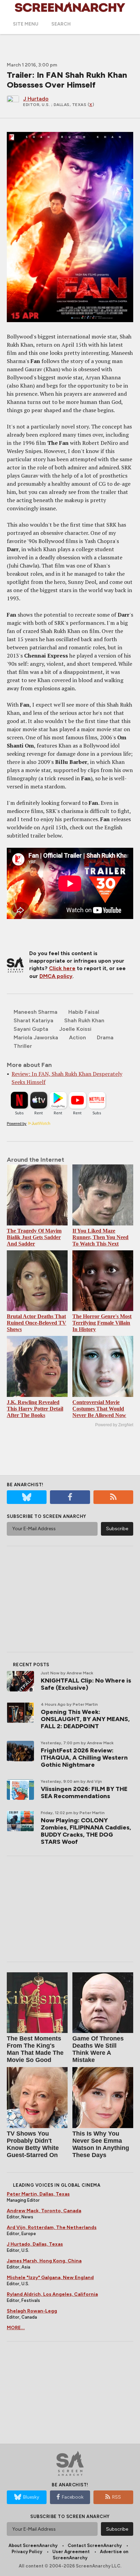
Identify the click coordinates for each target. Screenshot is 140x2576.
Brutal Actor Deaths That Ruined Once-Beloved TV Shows (37, 1323)
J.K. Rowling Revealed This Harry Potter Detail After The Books (35, 1409)
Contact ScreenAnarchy (95, 2545)
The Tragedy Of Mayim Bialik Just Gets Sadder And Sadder (34, 1237)
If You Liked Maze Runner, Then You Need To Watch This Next (100, 1237)
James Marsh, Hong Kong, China (44, 2261)
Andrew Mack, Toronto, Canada (44, 2211)
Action (77, 1037)
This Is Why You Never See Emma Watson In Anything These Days (101, 2144)
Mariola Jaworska (36, 1037)
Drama (105, 1037)
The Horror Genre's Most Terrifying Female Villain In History (102, 1323)
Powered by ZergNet (114, 1425)
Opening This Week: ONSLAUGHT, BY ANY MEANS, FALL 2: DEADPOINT (85, 1719)
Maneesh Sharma (36, 1012)
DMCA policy (56, 976)
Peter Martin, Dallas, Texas (38, 2194)
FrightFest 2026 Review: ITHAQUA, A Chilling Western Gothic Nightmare (84, 1758)
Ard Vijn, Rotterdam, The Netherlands (52, 2227)
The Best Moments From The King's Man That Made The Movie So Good (35, 2049)
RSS (117, 2497)
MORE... (16, 2328)
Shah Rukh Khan (84, 1020)
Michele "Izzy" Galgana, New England (50, 2278)
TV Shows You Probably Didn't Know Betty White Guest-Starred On (33, 2144)
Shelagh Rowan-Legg (32, 2311)
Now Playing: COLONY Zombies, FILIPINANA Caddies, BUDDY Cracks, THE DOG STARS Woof (86, 1831)
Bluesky (31, 2497)
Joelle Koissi (75, 1029)
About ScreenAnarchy (33, 2545)
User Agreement (71, 2552)
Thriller (23, 1046)
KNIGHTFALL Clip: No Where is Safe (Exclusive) (86, 1684)
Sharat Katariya (33, 1020)
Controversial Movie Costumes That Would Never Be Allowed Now (99, 1409)
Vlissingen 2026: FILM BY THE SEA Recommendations (84, 1792)
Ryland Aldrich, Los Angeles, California (52, 2294)
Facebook (73, 2497)
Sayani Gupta (31, 1029)
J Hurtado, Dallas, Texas (35, 2244)
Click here (62, 968)
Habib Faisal (84, 1012)
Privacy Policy (27, 2552)
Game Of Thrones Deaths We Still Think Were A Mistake (98, 2049)
